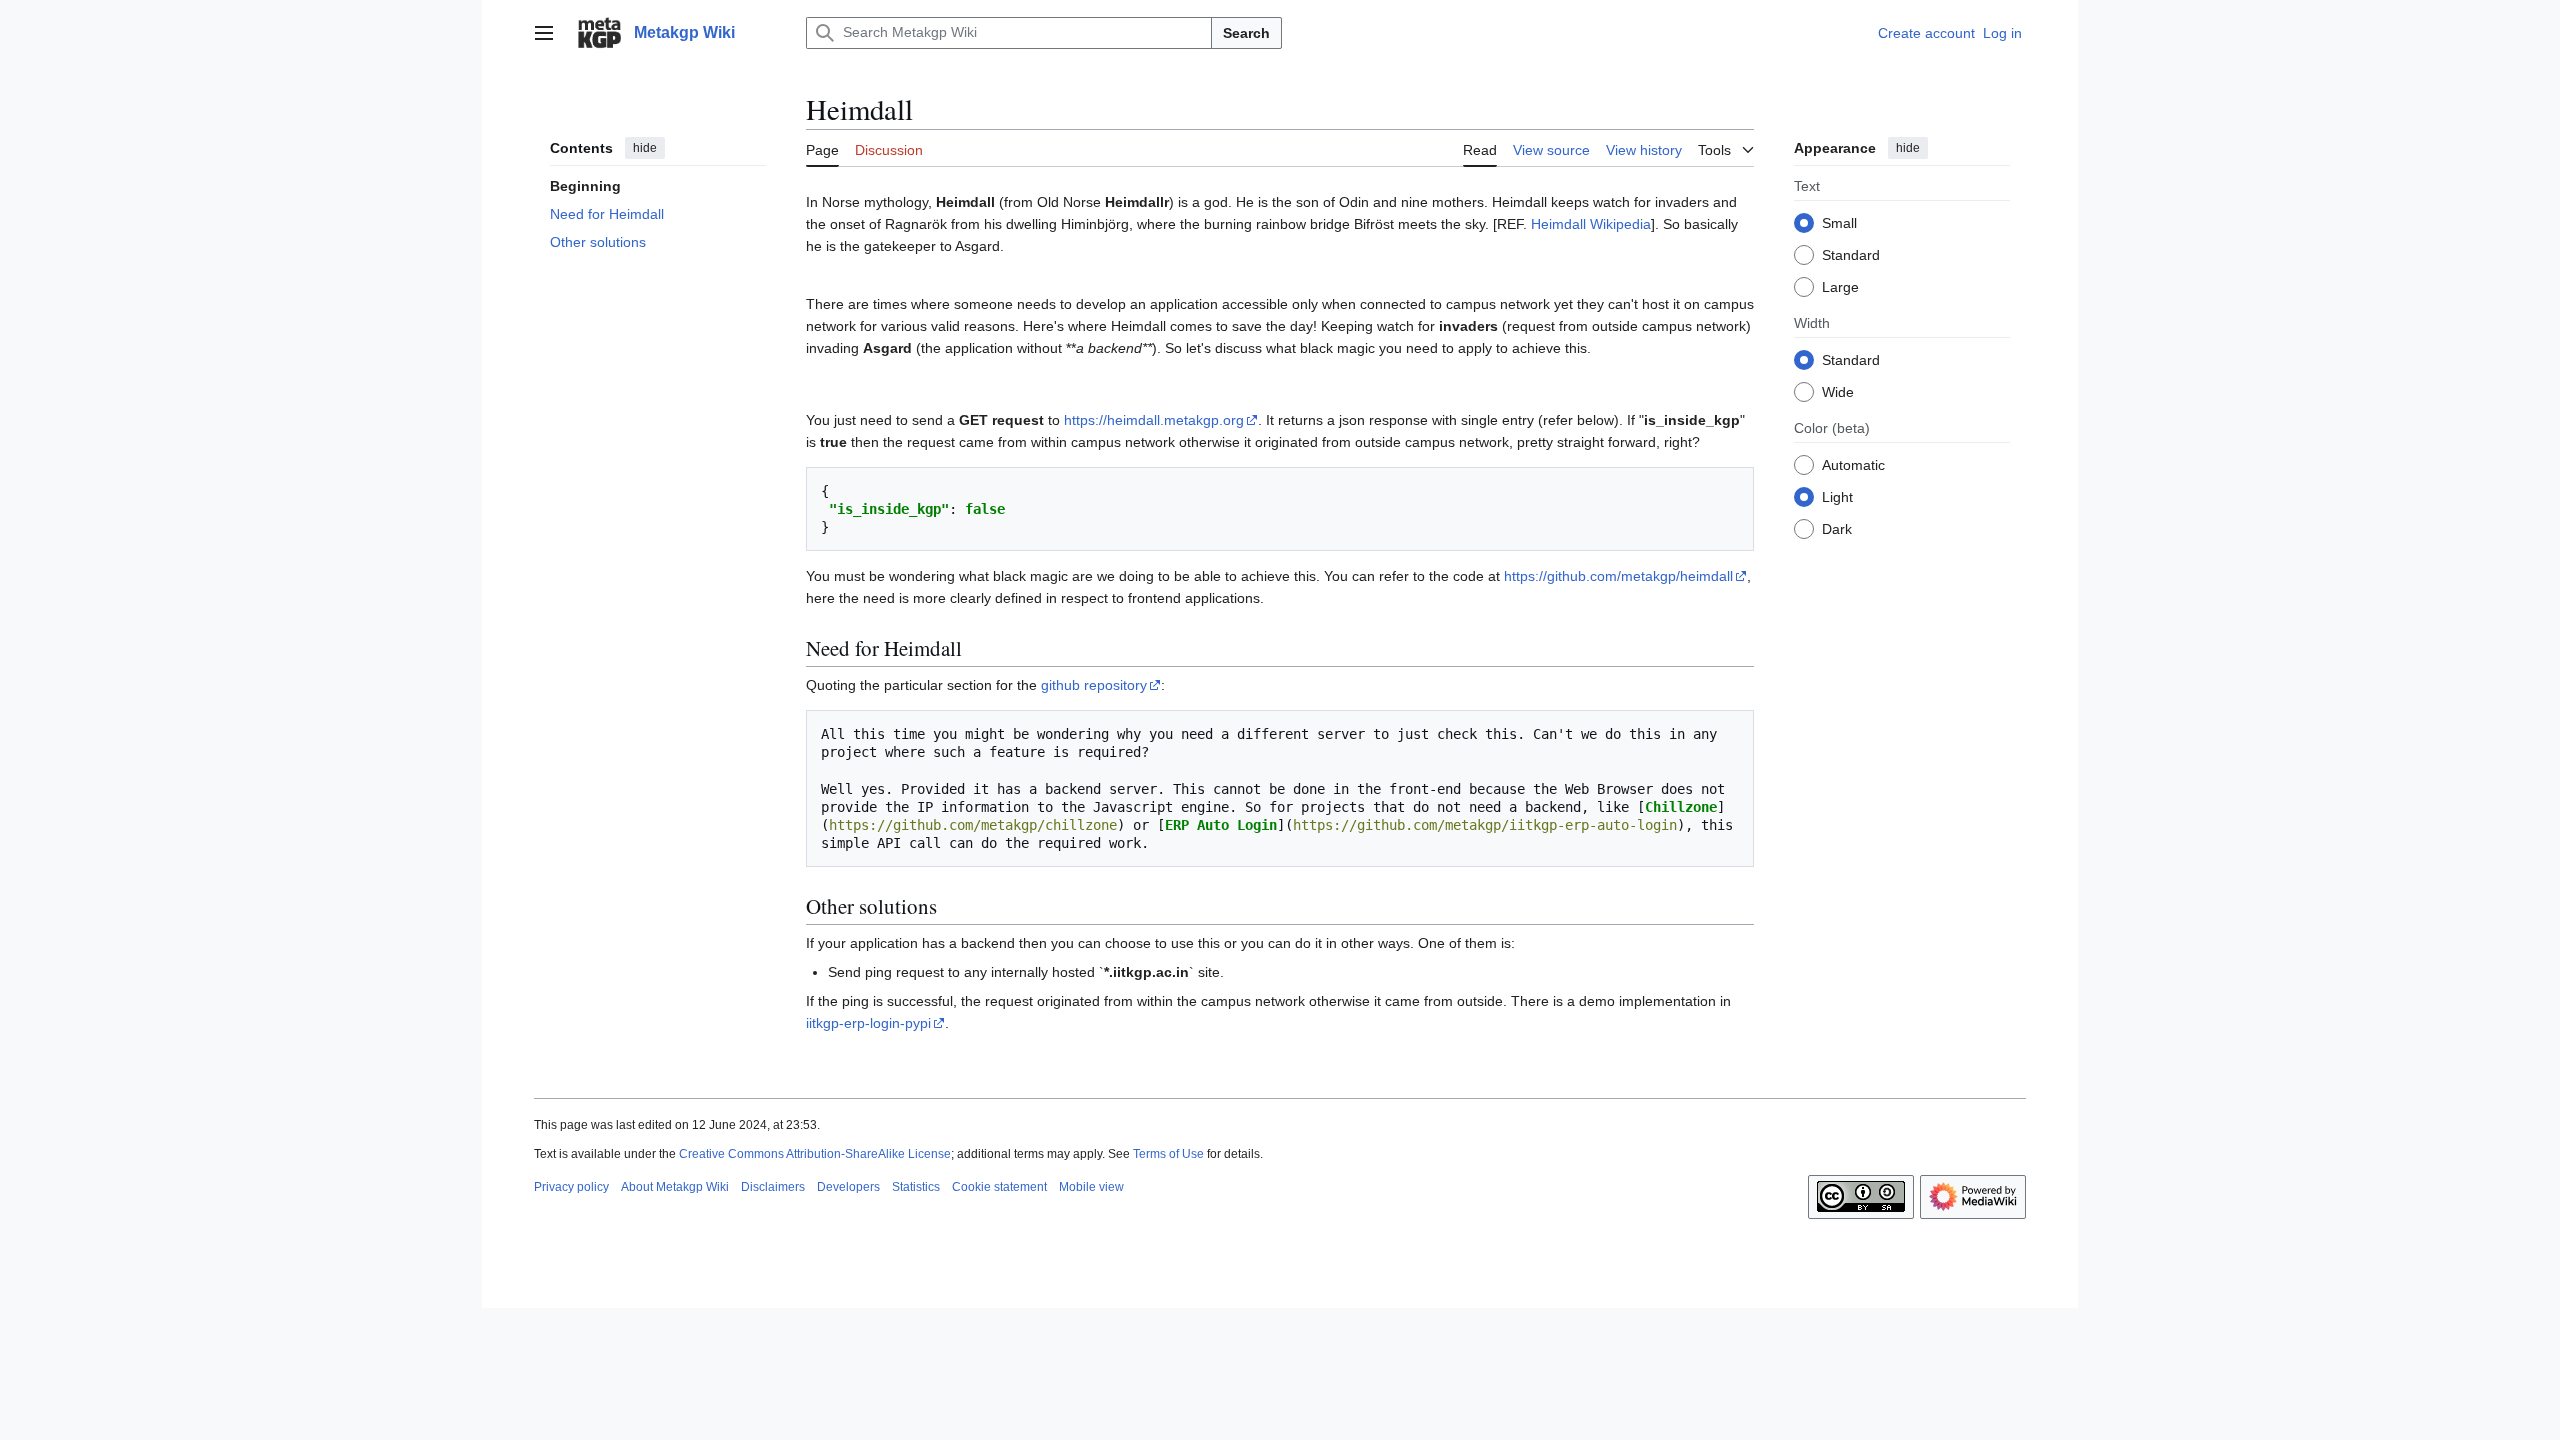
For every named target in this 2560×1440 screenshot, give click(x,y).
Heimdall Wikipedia (1591, 224)
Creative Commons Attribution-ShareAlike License (815, 1154)
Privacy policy (571, 1187)
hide (645, 148)
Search (1246, 33)
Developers (848, 1187)
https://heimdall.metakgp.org (1154, 420)
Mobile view (1091, 1187)
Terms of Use (1168, 1154)
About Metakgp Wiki (675, 1187)
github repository (1094, 685)
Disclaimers (773, 1187)
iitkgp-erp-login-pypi (868, 1023)
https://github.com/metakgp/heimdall (1618, 576)
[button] (544, 33)
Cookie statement (999, 1187)
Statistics (916, 1187)
